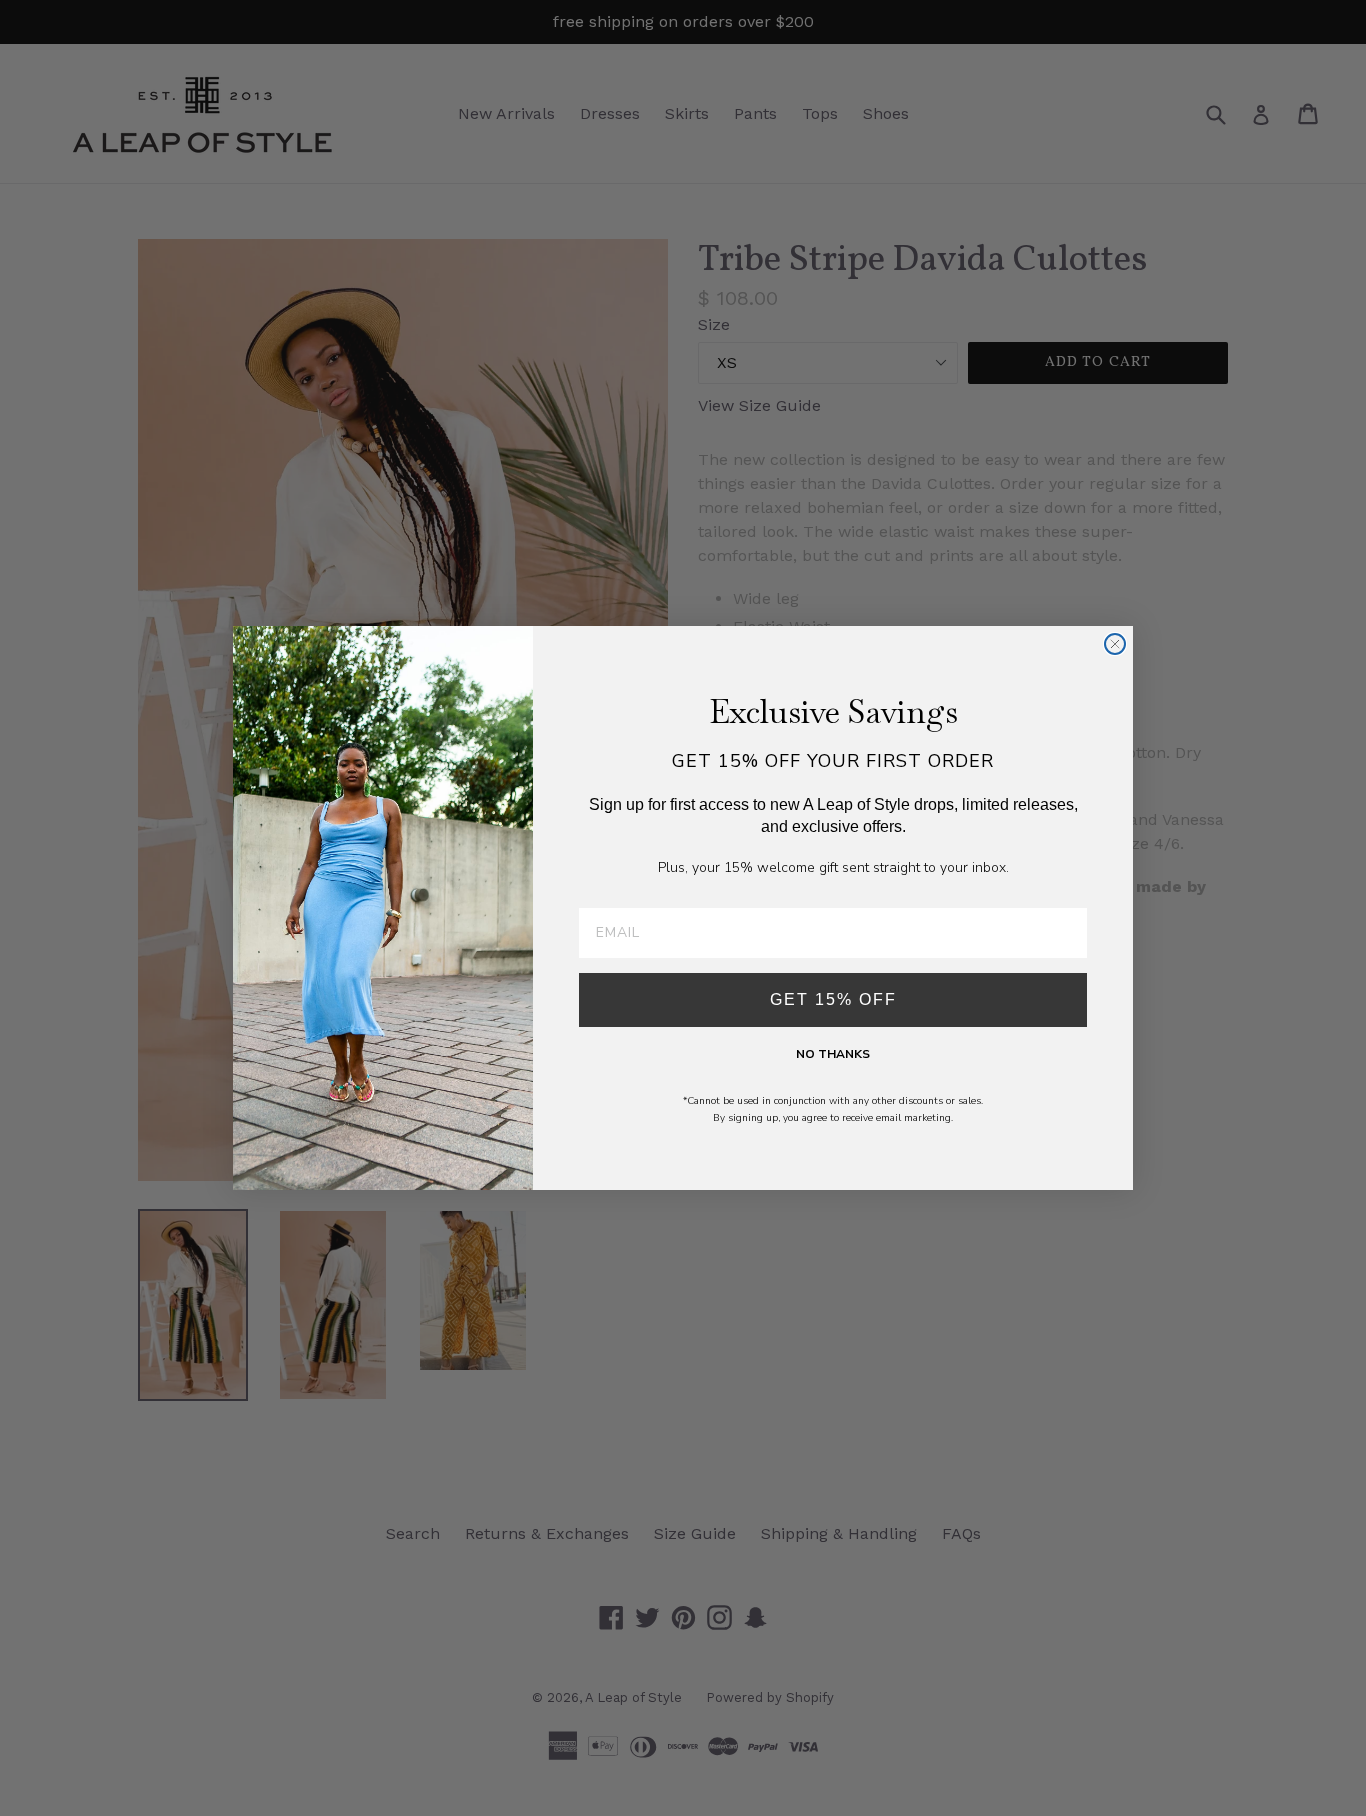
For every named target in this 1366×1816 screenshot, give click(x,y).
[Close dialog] (1115, 644)
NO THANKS (833, 1054)
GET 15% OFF (833, 999)
